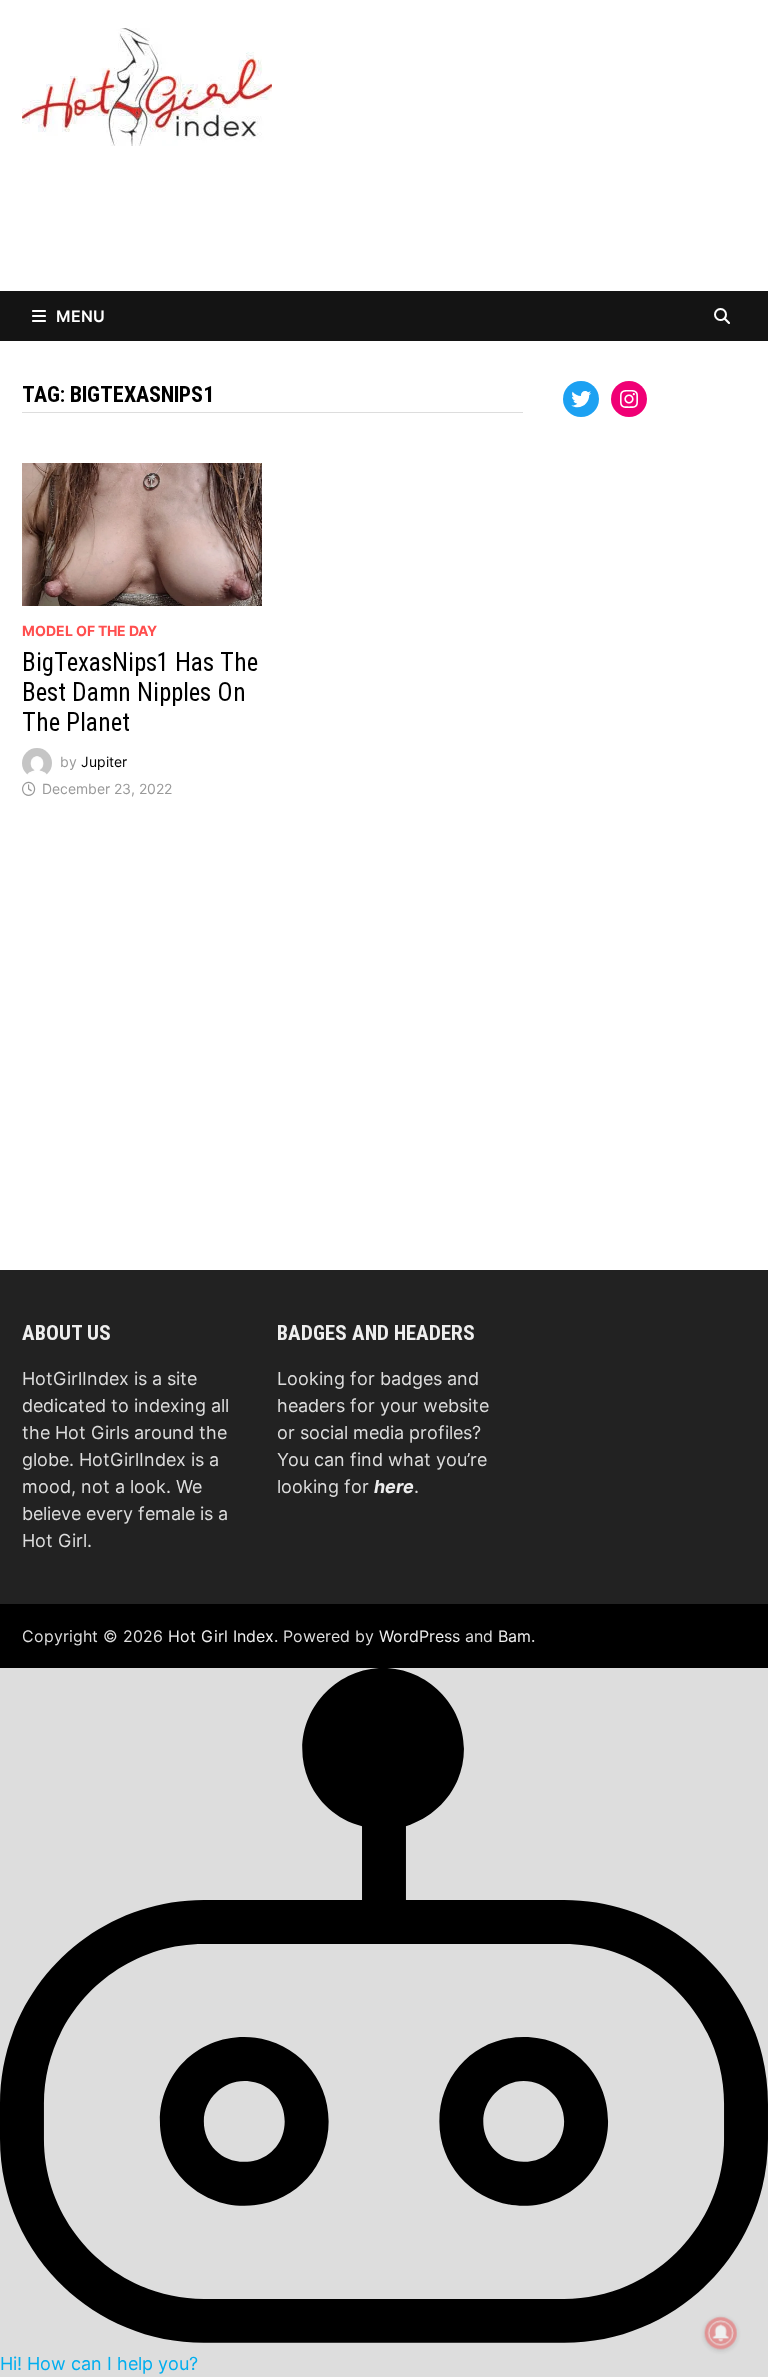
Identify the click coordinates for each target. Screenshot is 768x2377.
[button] (384, 2021)
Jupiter (104, 761)
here (394, 1486)
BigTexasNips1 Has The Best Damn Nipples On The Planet (140, 692)
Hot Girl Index (221, 1636)
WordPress (419, 1636)
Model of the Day (89, 630)
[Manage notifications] (721, 2333)
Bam (514, 1636)
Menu (80, 316)
